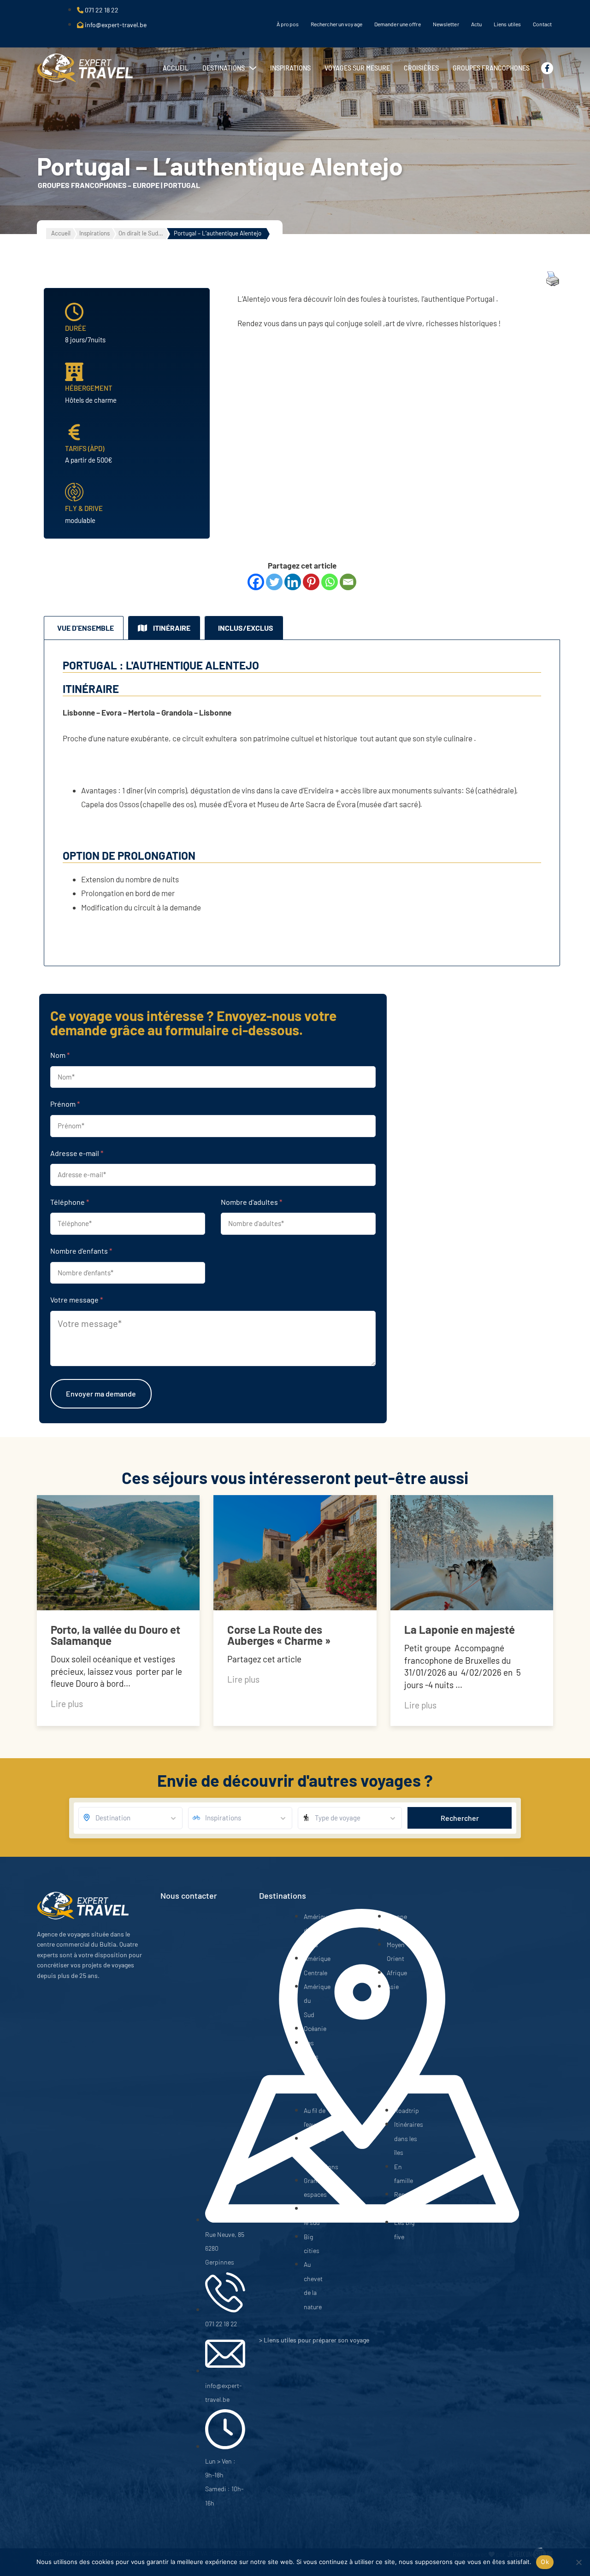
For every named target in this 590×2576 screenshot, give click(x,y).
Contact (542, 24)
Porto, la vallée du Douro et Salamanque (115, 1635)
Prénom (65, 1104)
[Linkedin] (293, 582)
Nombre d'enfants (81, 1251)
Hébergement (89, 388)
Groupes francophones (82, 185)
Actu (476, 24)
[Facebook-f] (547, 68)
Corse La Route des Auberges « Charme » (279, 1635)
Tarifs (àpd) (85, 448)
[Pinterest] (311, 582)
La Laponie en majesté (460, 1629)
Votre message (77, 1300)
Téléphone (70, 1202)
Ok (545, 2562)
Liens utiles (507, 24)
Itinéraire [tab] (172, 628)
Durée (76, 328)
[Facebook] (256, 582)
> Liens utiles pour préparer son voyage (314, 2340)
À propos (288, 24)
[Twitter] (274, 582)
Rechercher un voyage (336, 24)
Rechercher (460, 1818)
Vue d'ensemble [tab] (86, 628)
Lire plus (67, 1704)
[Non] (578, 2562)
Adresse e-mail (77, 1153)
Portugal (182, 185)
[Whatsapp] (330, 582)
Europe (146, 185)
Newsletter (446, 24)
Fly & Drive (84, 508)
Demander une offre (398, 24)
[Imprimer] (553, 283)
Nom (60, 1055)
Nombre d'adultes (251, 1202)
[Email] (348, 582)
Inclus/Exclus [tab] (246, 628)
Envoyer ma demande (101, 1394)
